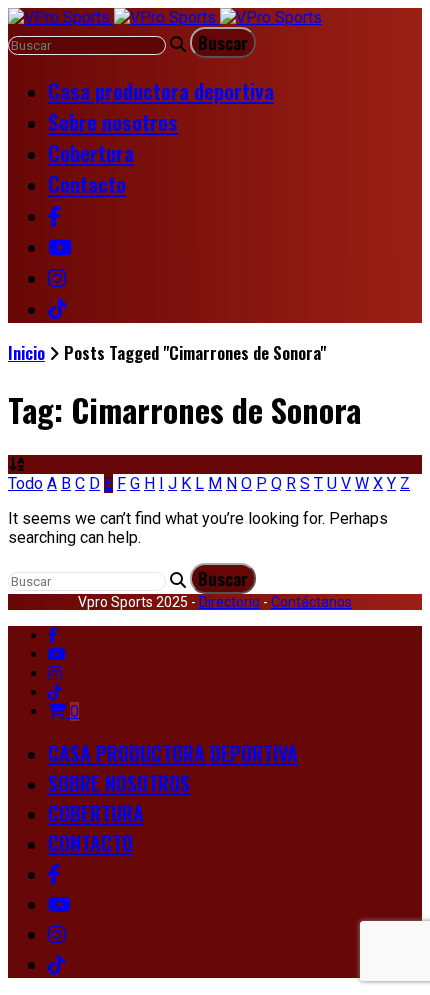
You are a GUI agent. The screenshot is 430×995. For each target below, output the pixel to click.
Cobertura (91, 152)
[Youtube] (57, 654)
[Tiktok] (55, 692)
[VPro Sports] (165, 17)
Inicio (26, 352)
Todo (25, 483)
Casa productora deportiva (161, 90)
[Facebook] (53, 635)
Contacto (87, 183)
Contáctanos (311, 602)
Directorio (229, 602)
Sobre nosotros (113, 121)
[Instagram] (55, 673)
